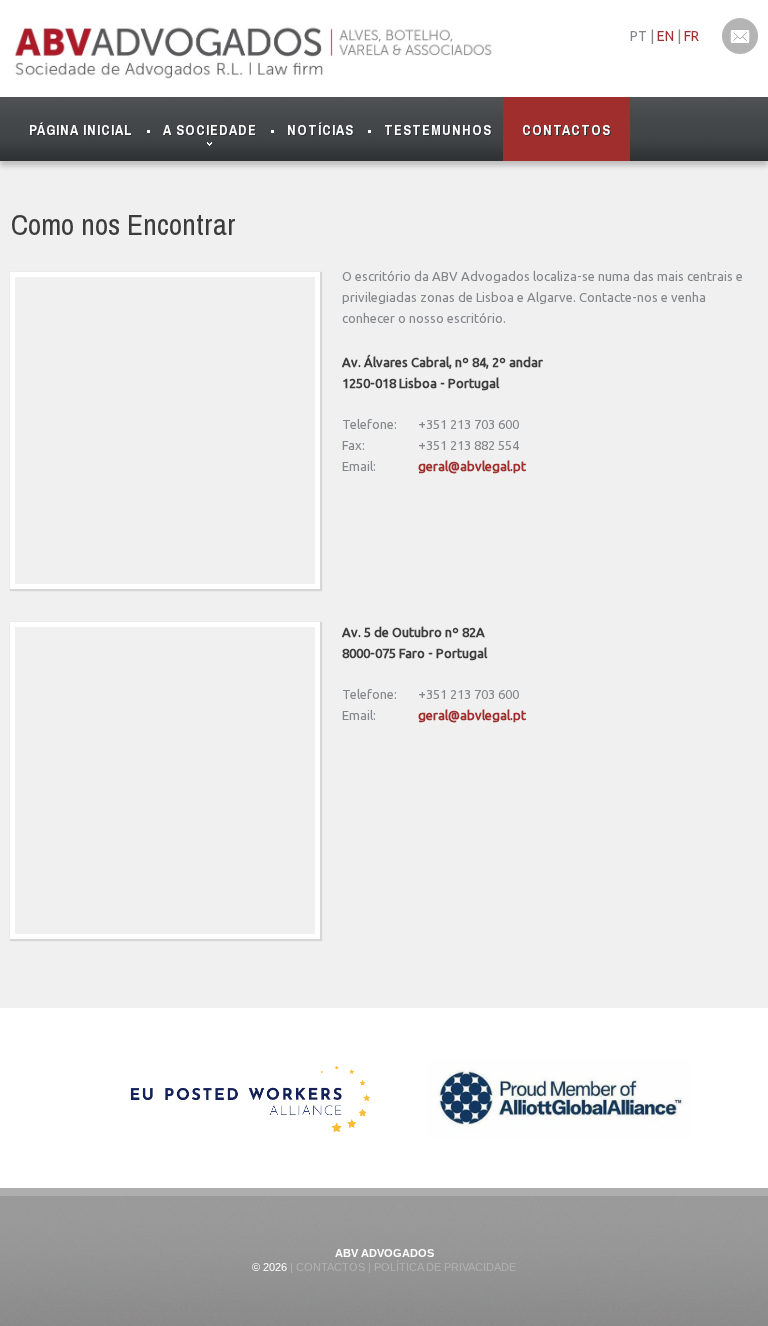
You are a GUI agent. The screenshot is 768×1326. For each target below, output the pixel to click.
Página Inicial (81, 130)
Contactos (566, 130)
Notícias (320, 130)
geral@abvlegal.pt (472, 466)
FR (691, 36)
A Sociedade (210, 130)
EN (665, 36)
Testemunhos (438, 130)
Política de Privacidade (443, 1267)
